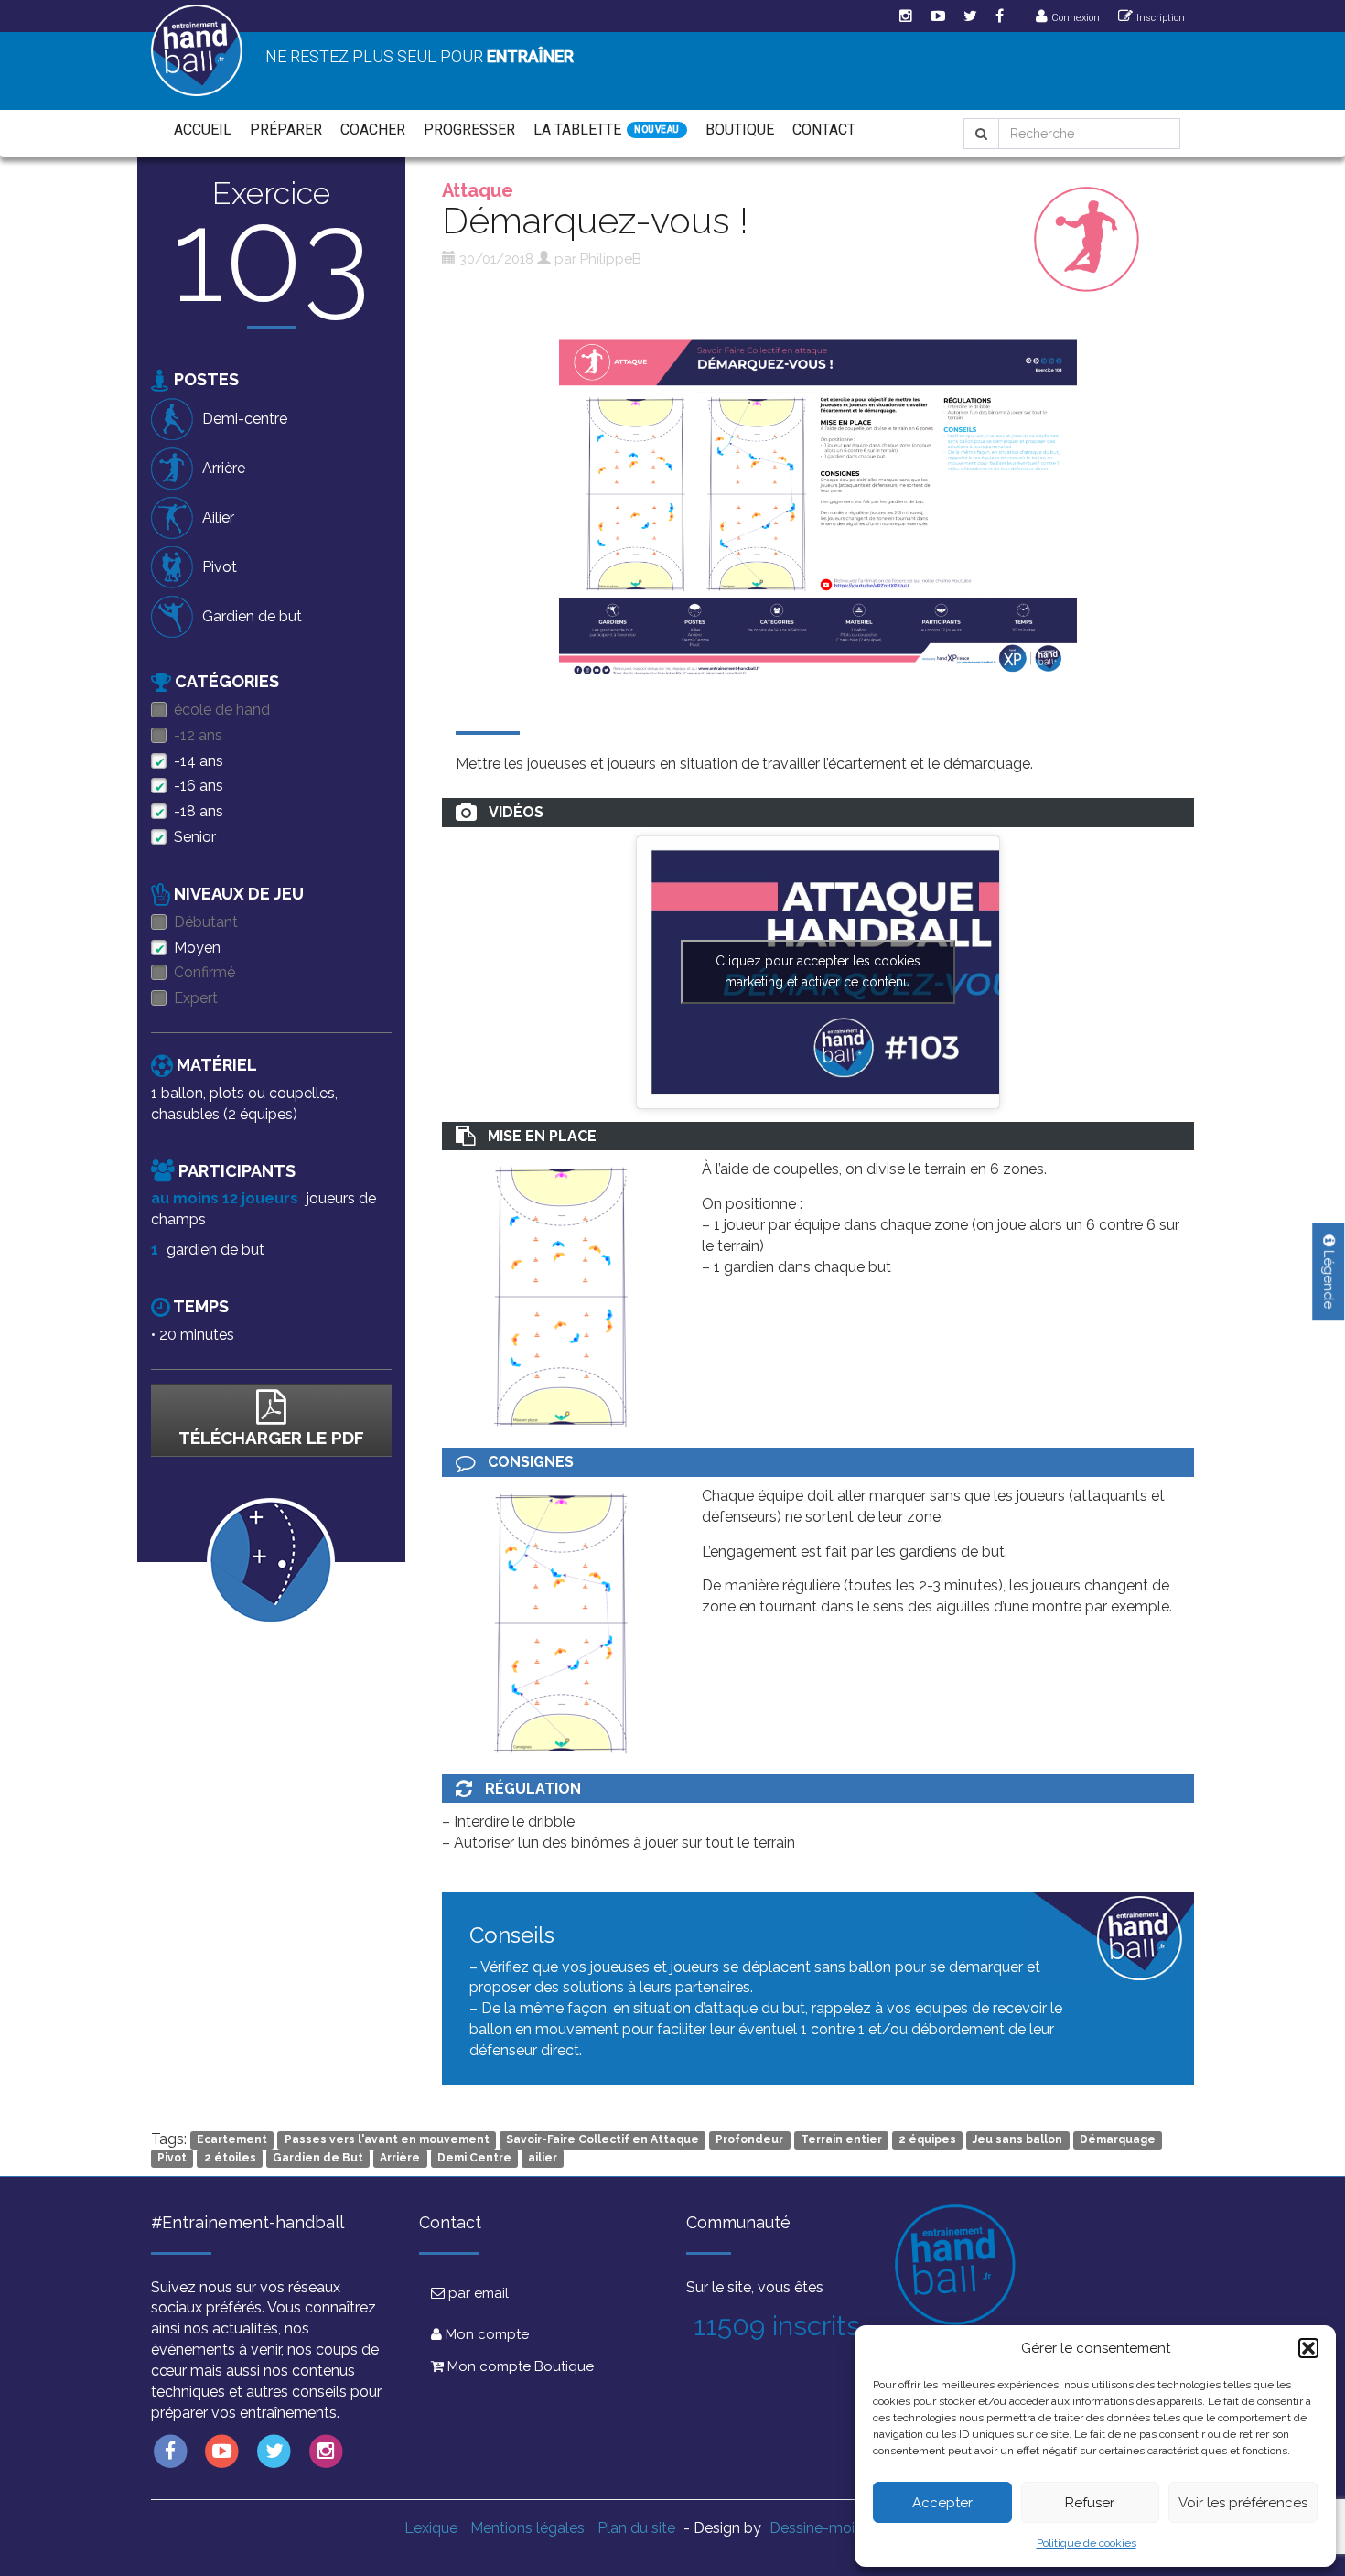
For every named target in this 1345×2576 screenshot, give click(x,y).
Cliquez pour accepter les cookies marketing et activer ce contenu (818, 971)
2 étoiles (230, 2159)
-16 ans (199, 786)
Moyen (197, 948)
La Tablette (577, 129)
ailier (543, 2159)
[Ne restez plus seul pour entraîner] (197, 50)
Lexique (431, 2528)
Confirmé (204, 972)
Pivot (172, 2159)
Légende (1329, 1277)
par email (477, 2293)
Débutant (206, 922)
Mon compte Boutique (519, 2366)
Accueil (203, 129)
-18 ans (199, 811)
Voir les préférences (1243, 2503)
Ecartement (232, 2140)
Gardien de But (318, 2159)
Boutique (740, 129)
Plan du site (636, 2528)
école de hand (222, 710)
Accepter (942, 2503)
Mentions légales (527, 2528)
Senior (195, 837)
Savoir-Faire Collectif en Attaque (603, 2140)
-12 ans (198, 735)
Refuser (1090, 2503)
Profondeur (749, 2140)
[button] (1308, 2348)
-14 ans (199, 761)
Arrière (400, 2159)
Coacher (373, 129)
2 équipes (927, 2140)
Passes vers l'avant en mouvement (387, 2140)
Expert (196, 998)
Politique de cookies (1087, 2543)
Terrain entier (841, 2140)
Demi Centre (474, 2159)
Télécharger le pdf (271, 1438)
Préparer (286, 129)
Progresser (469, 129)
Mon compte (485, 2334)
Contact (824, 129)
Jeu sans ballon (1017, 2140)
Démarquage (1118, 2140)
